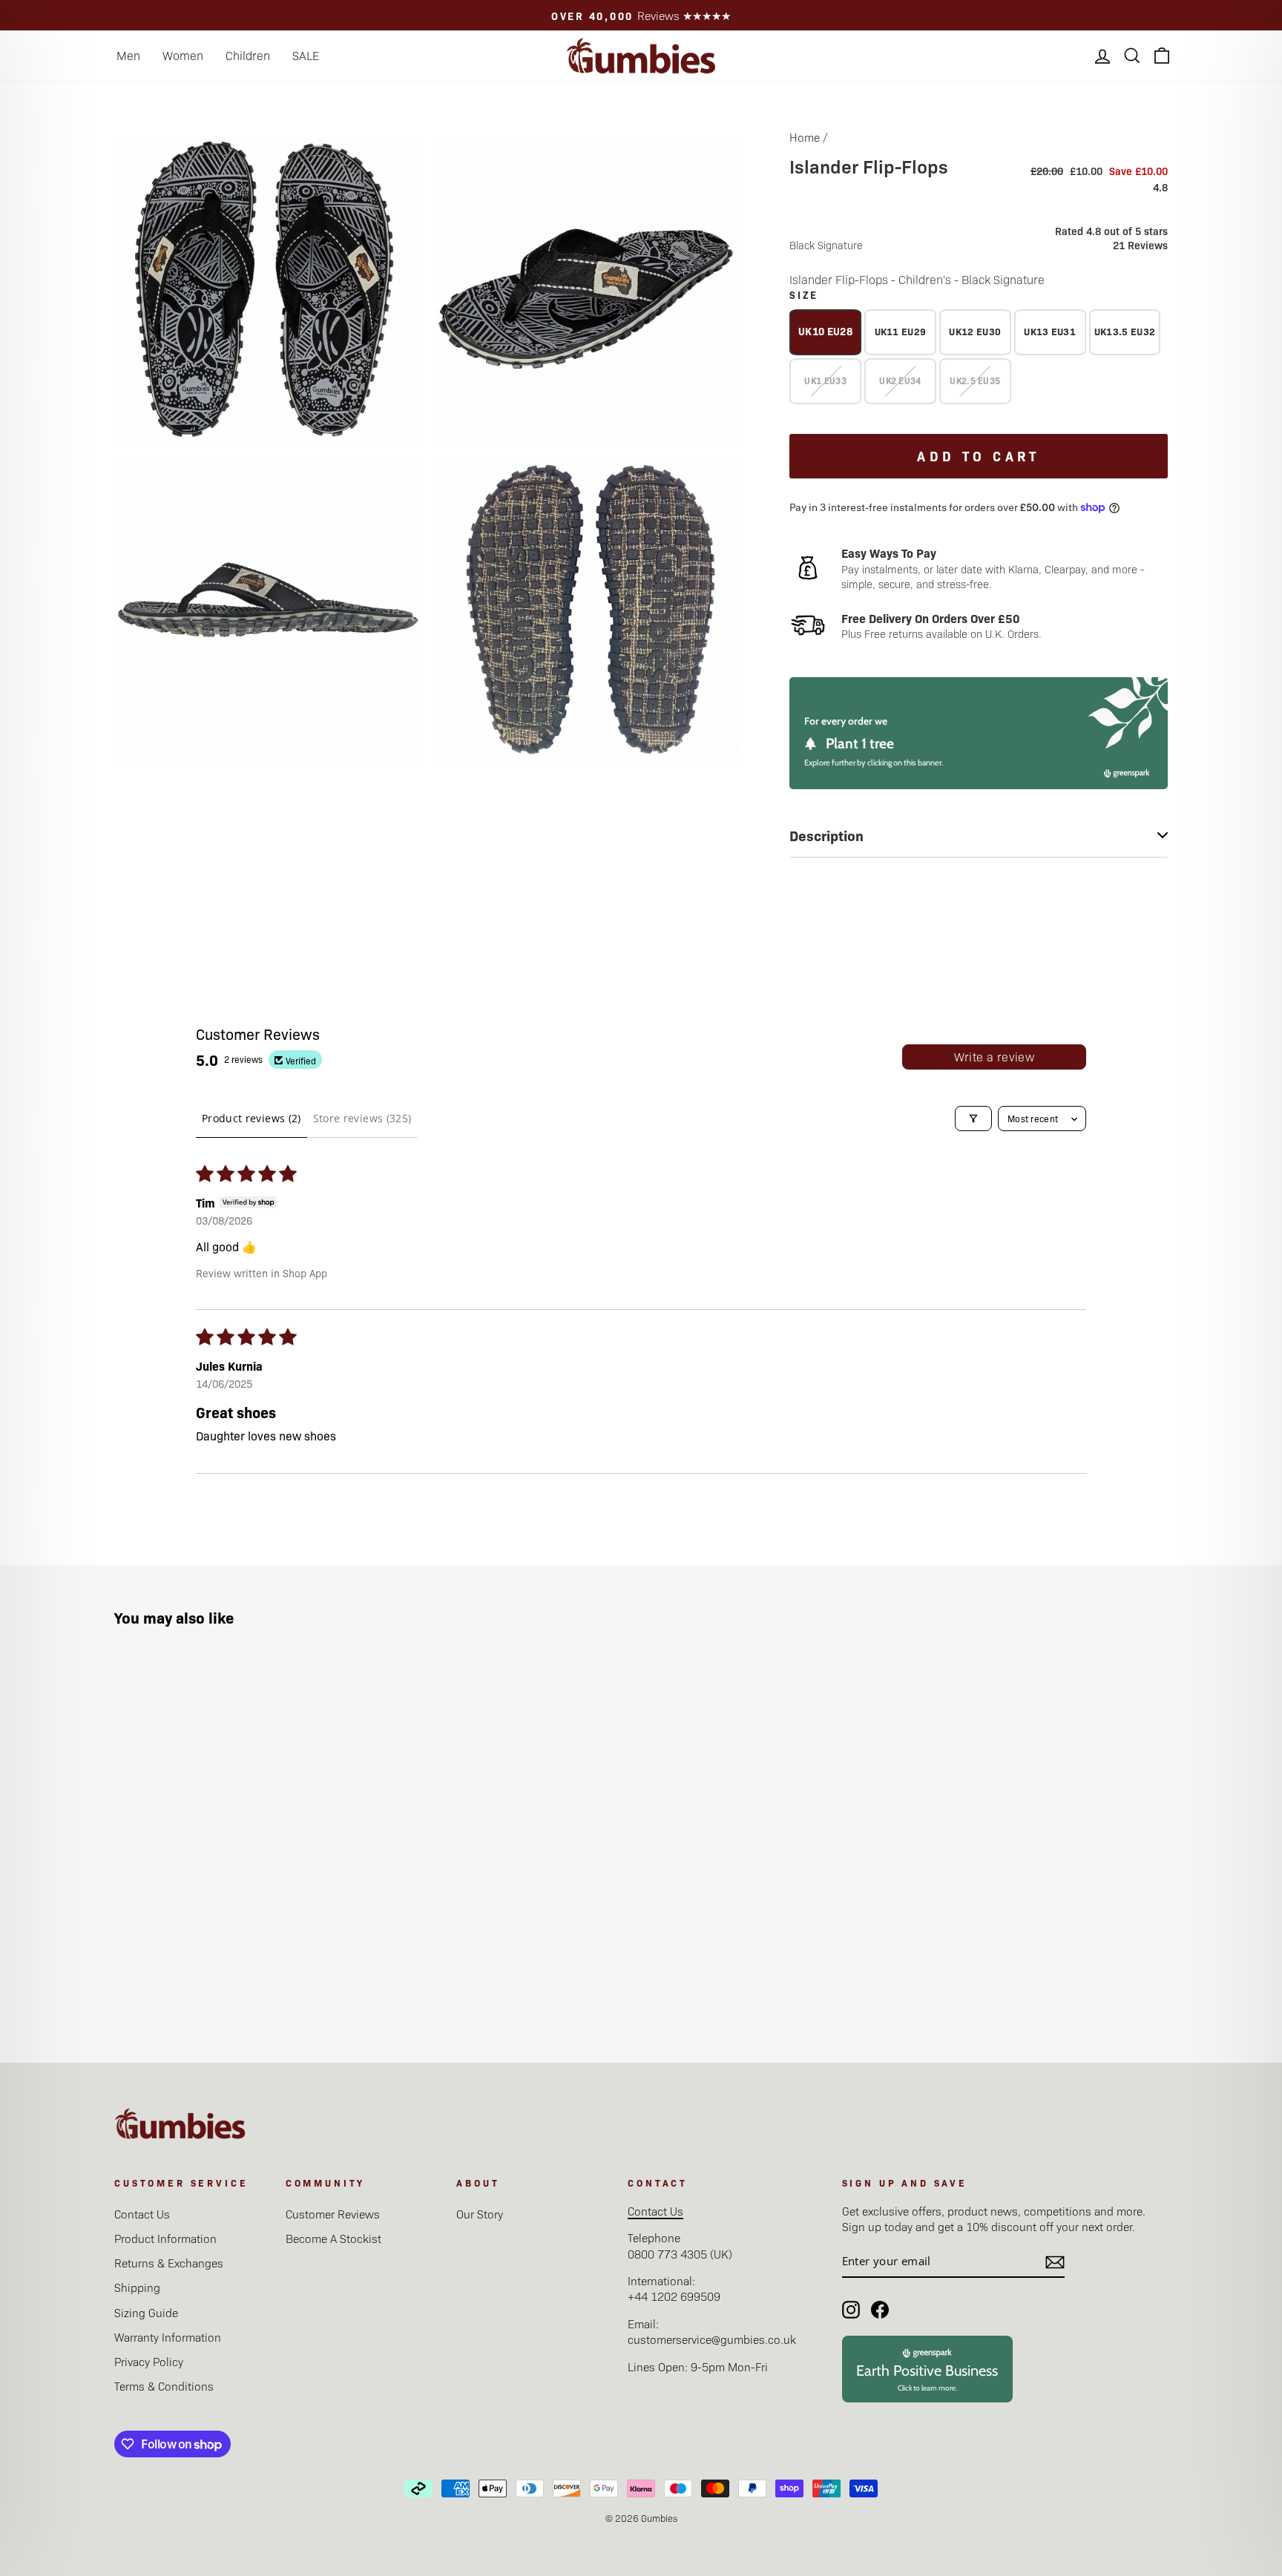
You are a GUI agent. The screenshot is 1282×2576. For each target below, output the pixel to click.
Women (183, 55)
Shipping (137, 2287)
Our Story (480, 2214)
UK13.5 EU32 (1125, 331)
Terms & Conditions (164, 2386)
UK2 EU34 (900, 381)
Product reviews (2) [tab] (252, 1118)
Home (805, 137)
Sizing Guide (146, 2312)
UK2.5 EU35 (975, 381)
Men (128, 55)
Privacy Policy (149, 2361)
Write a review (995, 1057)
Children (248, 55)
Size (804, 294)
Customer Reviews (333, 2214)
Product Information (165, 2238)
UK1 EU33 (825, 381)
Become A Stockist (333, 2238)
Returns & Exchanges (169, 2263)
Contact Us (142, 2214)
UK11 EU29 (901, 331)
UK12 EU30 (975, 331)
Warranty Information (168, 2337)
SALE (306, 55)
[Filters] (973, 1119)
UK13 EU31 (1050, 331)
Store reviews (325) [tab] (362, 1118)
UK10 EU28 (825, 331)
